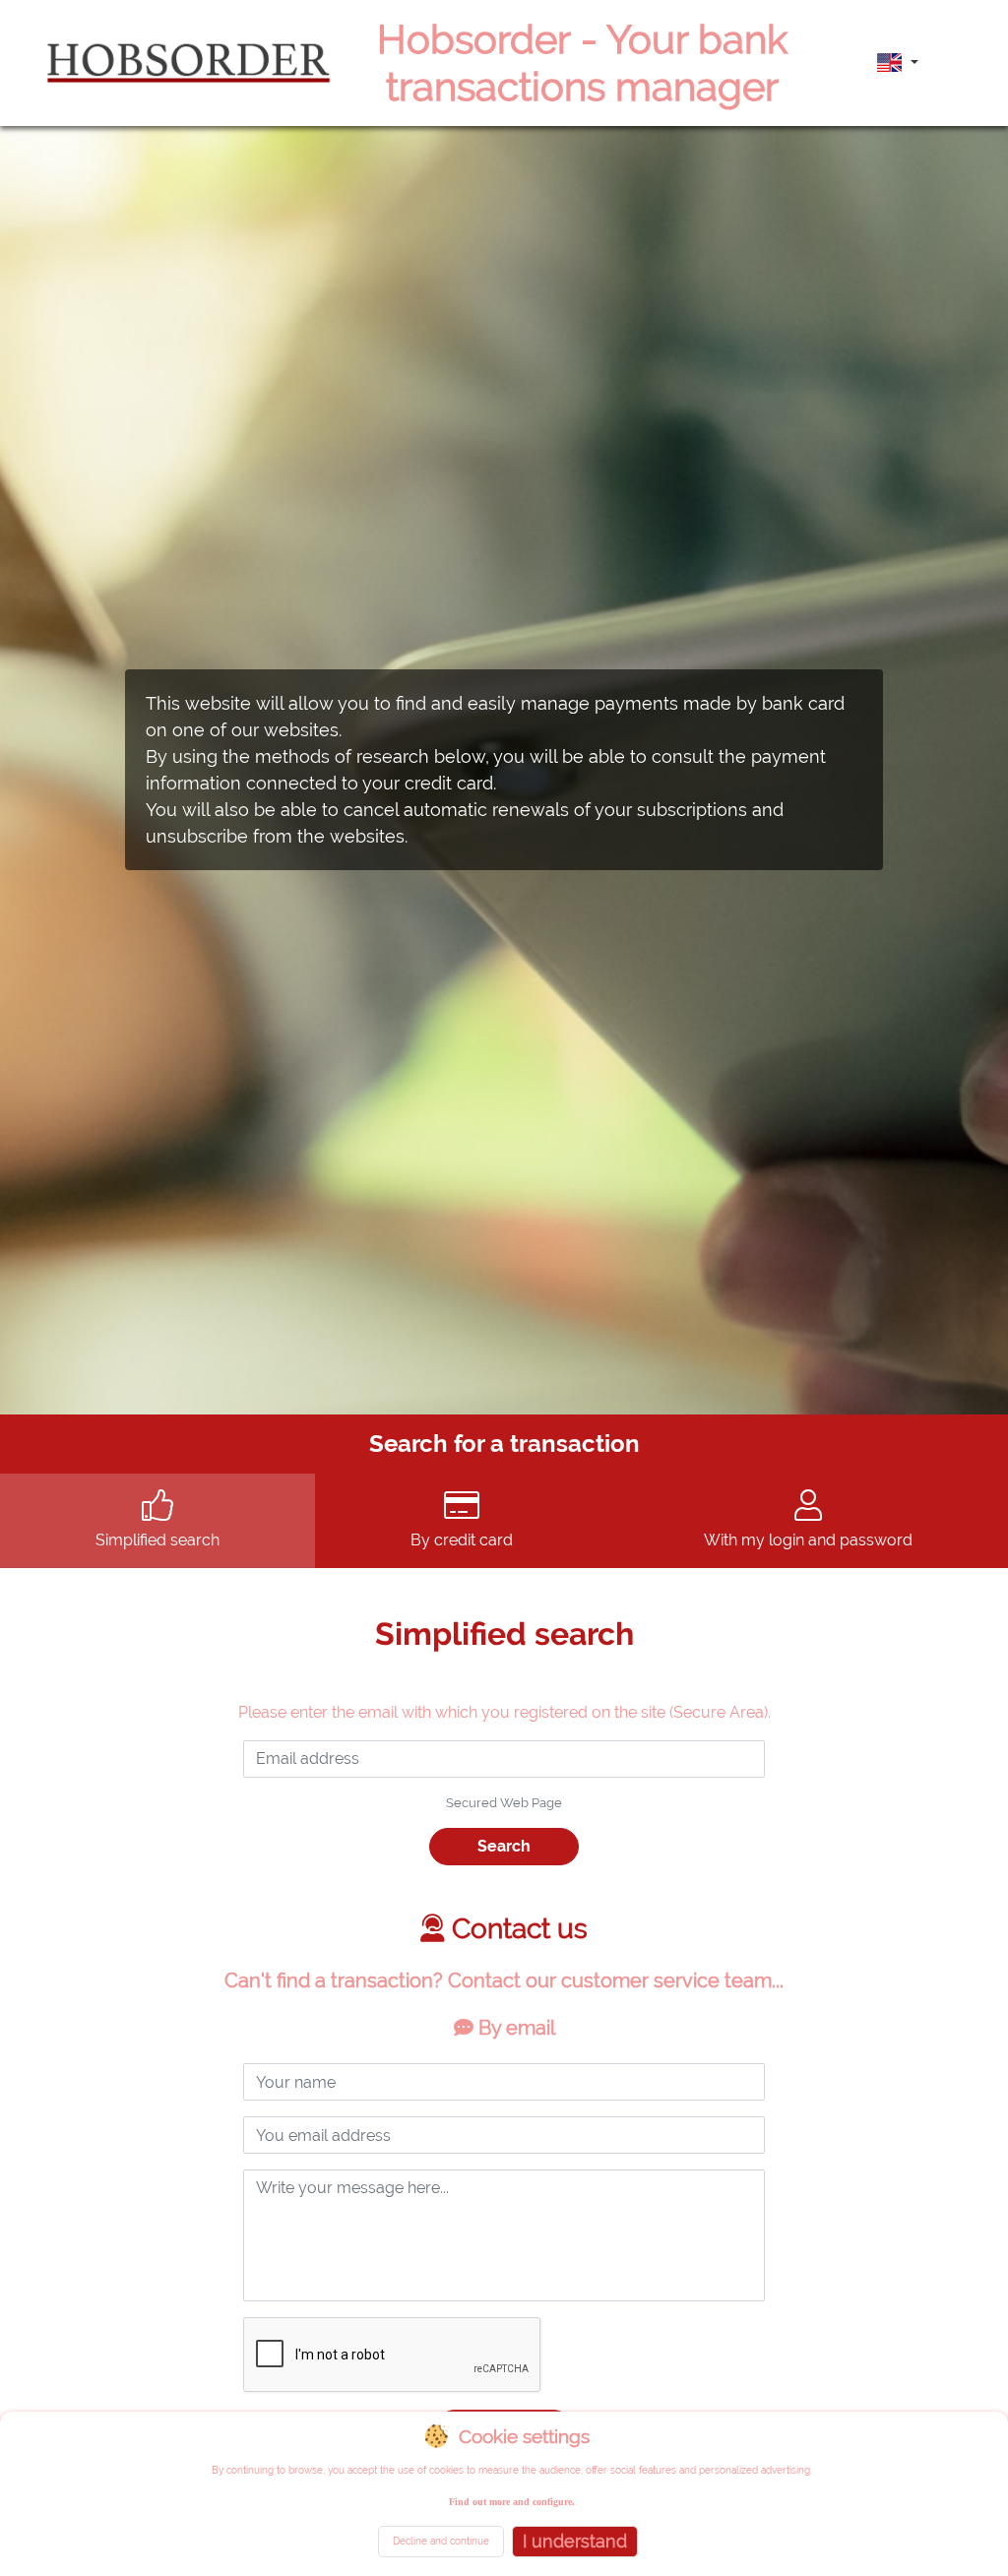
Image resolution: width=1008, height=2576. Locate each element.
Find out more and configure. (512, 2502)
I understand (575, 2541)
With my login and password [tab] (808, 1540)
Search (504, 1846)
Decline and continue (441, 2541)
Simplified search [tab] (157, 1540)
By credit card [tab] (462, 1540)
